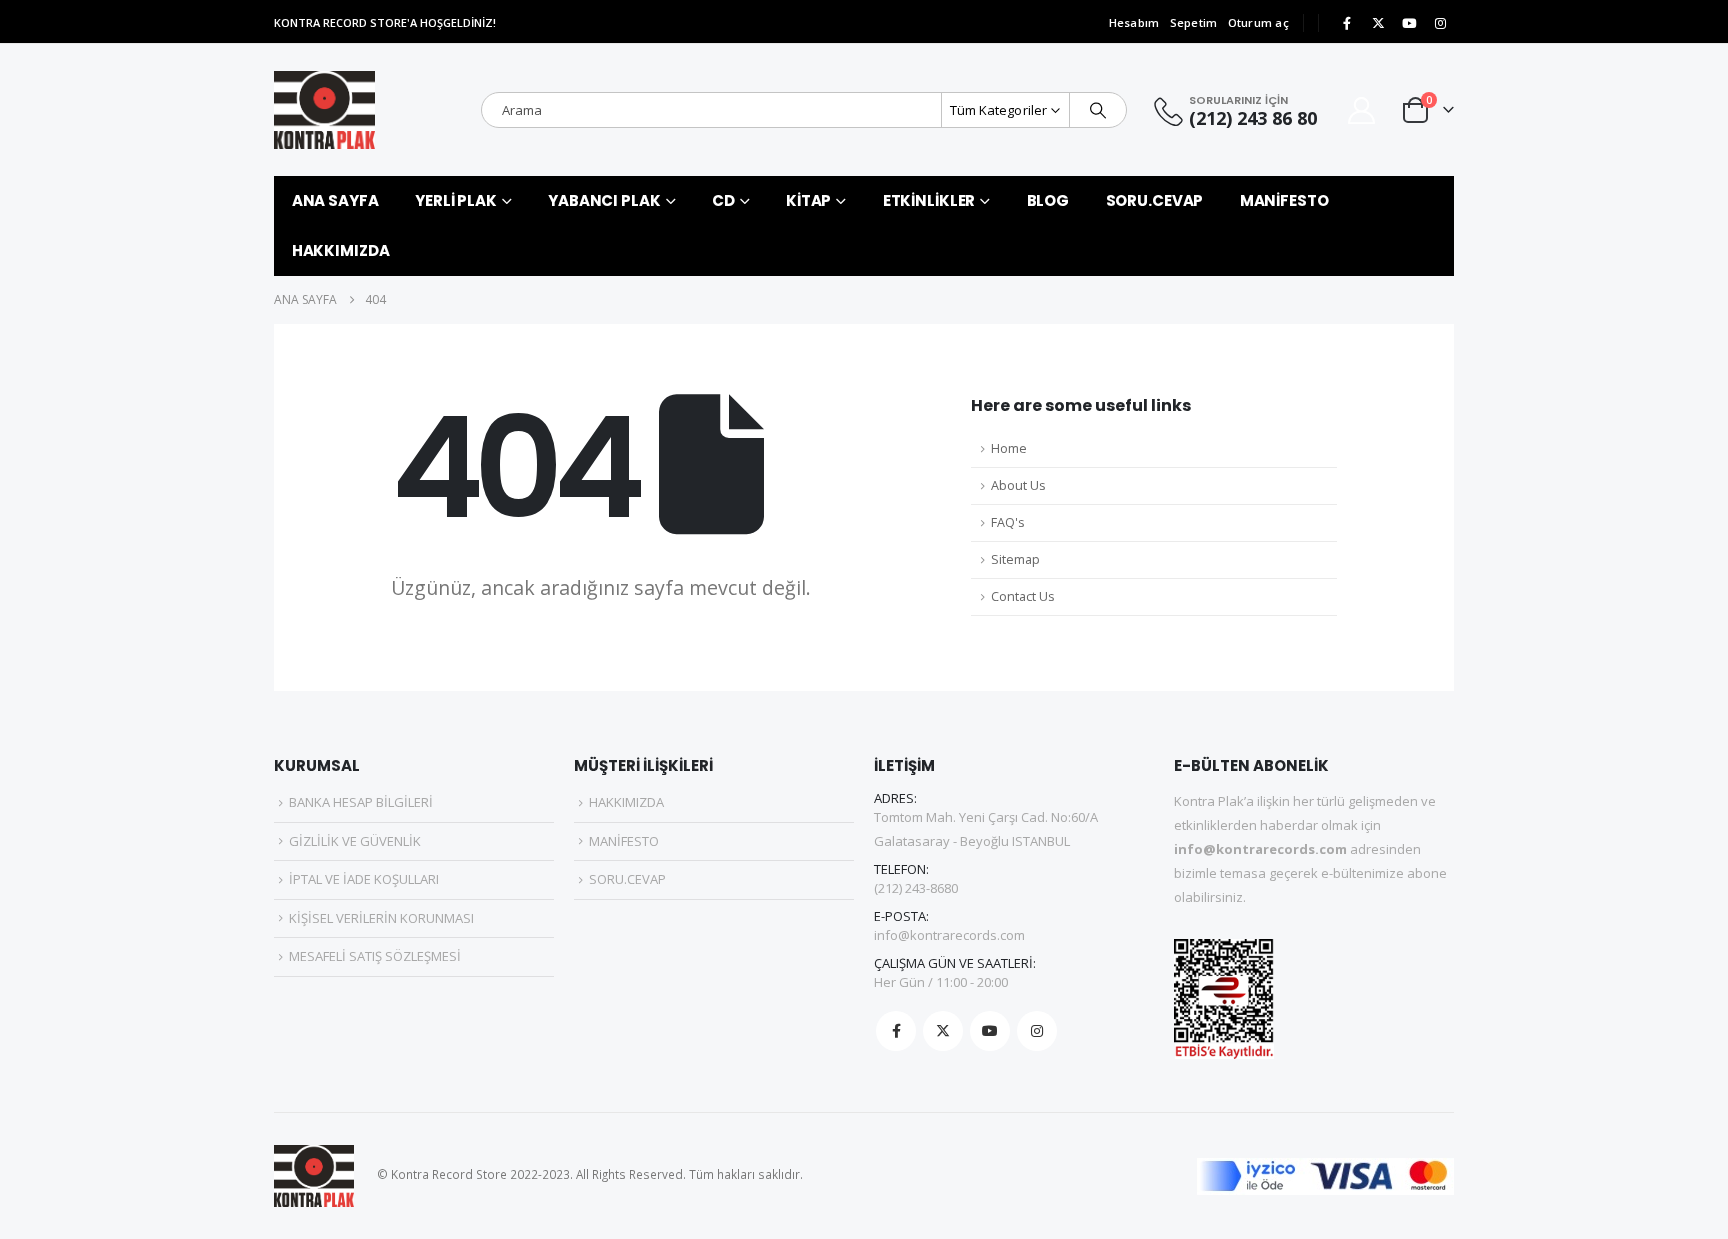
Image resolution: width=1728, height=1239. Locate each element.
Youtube (990, 1031)
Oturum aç (1258, 22)
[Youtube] (1409, 23)
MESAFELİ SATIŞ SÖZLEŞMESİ (375, 956)
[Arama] (1098, 110)
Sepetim (1194, 22)
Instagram (1037, 1031)
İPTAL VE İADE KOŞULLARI (364, 879)
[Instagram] (1440, 23)
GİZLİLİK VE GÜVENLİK (355, 841)
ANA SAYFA (335, 200)
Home (1009, 448)
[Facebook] (1347, 23)
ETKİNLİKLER (929, 200)
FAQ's (1008, 522)
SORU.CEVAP (1155, 200)
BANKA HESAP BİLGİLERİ (361, 802)
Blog (1048, 200)
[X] (1378, 23)
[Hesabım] (1362, 110)
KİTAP (808, 200)
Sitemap (1015, 559)
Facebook (896, 1031)
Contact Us (1023, 596)
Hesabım (1134, 22)
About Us (1018, 485)
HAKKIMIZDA (341, 250)
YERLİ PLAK (456, 200)
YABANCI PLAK (604, 200)
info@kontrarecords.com (949, 935)
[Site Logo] (324, 110)
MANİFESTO (1284, 200)
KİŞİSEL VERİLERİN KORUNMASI (381, 918)
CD (723, 200)
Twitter (943, 1031)
